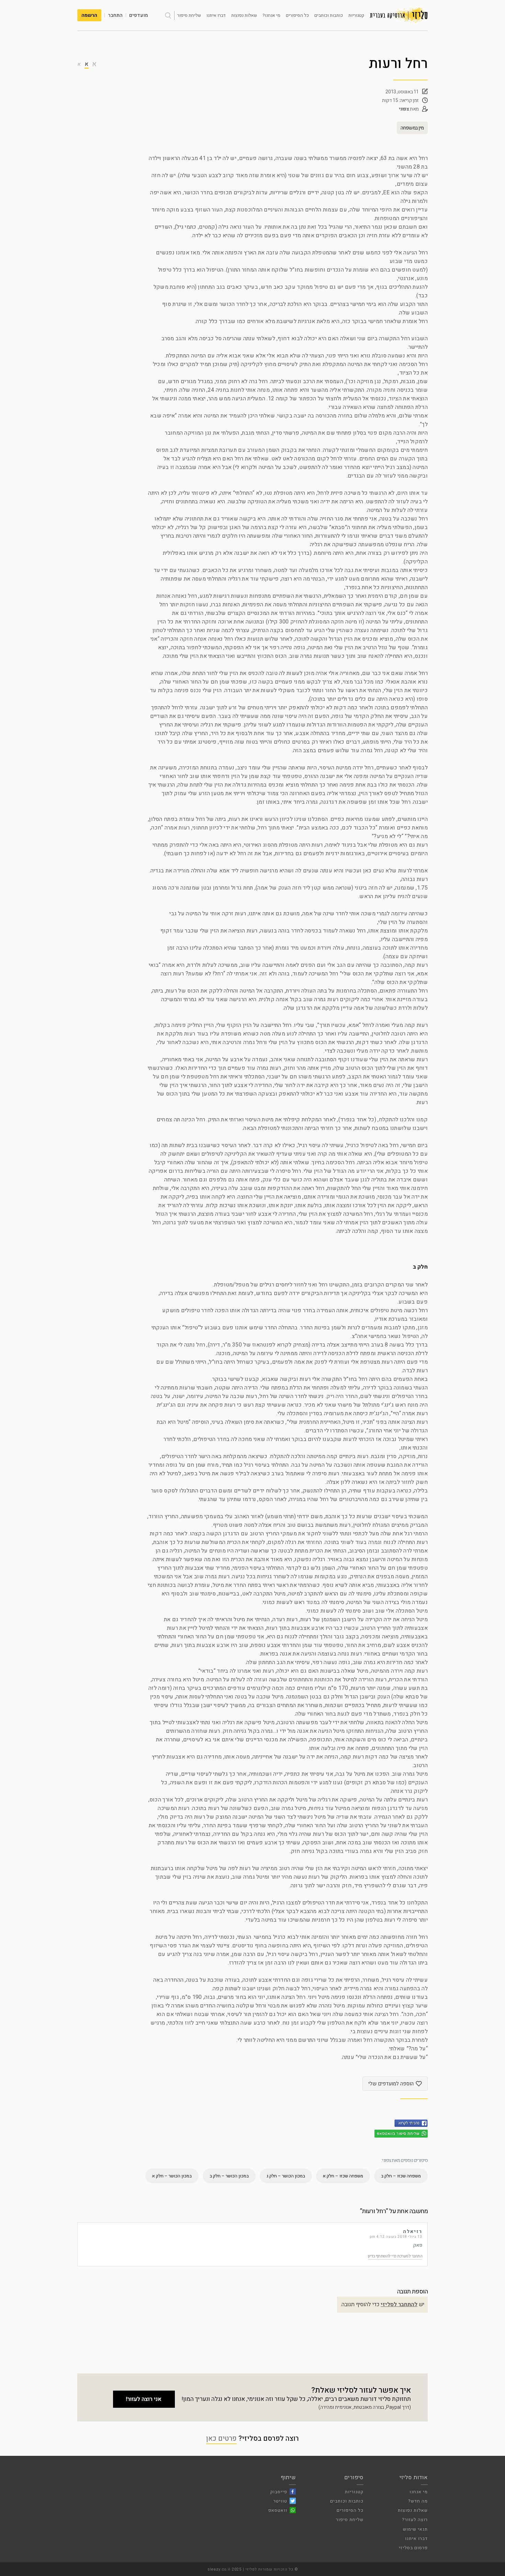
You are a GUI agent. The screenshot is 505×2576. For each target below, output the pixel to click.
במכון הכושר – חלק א (172, 2176)
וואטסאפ (278, 2510)
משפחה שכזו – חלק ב (401, 2176)
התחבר (115, 15)
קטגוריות (356, 15)
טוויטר (280, 2501)
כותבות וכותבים (329, 15)
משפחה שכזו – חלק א (343, 2176)
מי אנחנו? (271, 15)
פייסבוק (279, 2492)
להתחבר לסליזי (399, 2304)
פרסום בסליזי (413, 2548)
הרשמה (89, 15)
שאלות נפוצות (244, 15)
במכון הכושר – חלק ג (286, 2176)
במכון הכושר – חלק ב (229, 2176)
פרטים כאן (221, 2438)
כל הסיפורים (297, 15)
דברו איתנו (216, 15)
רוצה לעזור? (415, 2520)
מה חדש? (418, 2501)
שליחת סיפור (189, 15)
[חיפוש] (168, 15)
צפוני (404, 109)
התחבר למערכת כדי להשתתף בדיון (395, 2256)
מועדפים (139, 15)
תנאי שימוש (415, 2529)
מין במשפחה (412, 128)
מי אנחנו (419, 2492)
